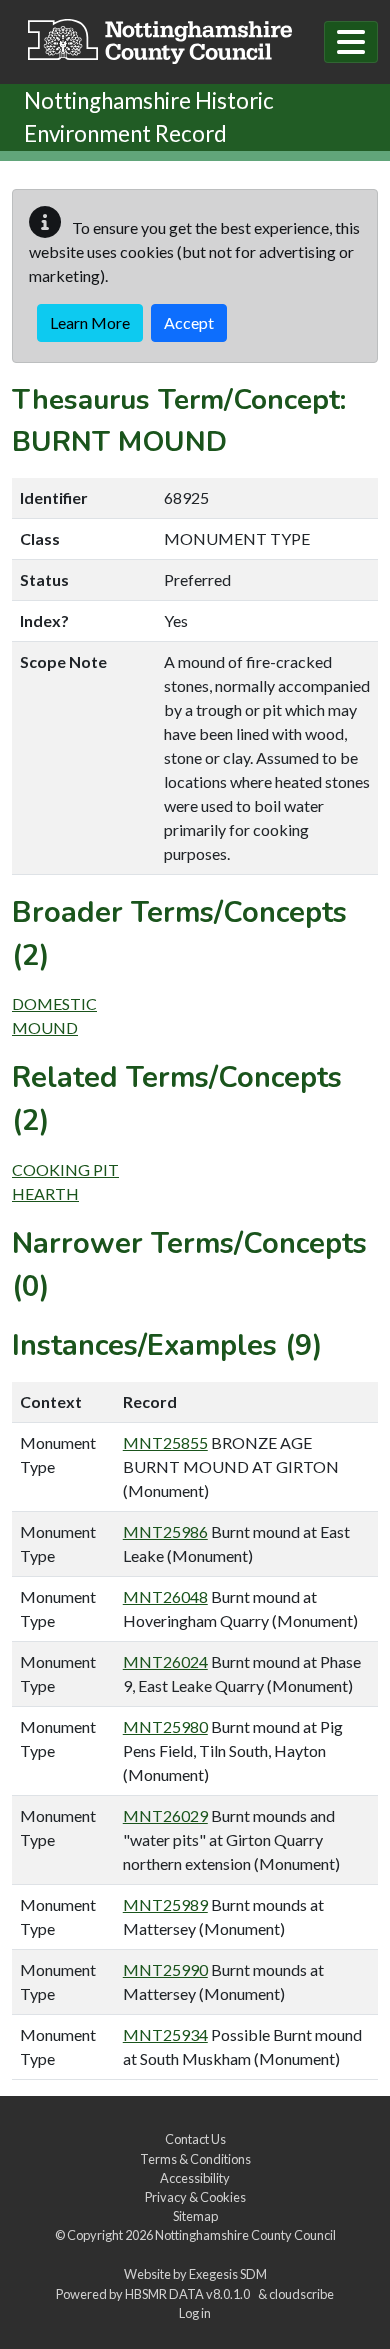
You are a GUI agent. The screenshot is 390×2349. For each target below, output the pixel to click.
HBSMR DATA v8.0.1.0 (189, 2294)
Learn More (90, 322)
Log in (195, 2313)
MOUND (45, 1027)
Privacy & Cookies (195, 2197)
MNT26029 (165, 1815)
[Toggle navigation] (351, 42)
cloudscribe (301, 2294)
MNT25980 (165, 1726)
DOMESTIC (54, 1003)
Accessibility (195, 2178)
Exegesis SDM (228, 2274)
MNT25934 (165, 2034)
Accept (189, 322)
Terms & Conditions (195, 2159)
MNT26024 (165, 1661)
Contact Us (195, 2139)
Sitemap (195, 2216)
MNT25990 (165, 1969)
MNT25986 (165, 1531)
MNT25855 (165, 1442)
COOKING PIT (65, 1169)
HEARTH (45, 1193)
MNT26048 (165, 1596)
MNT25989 (165, 1904)
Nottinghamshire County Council (245, 2235)
